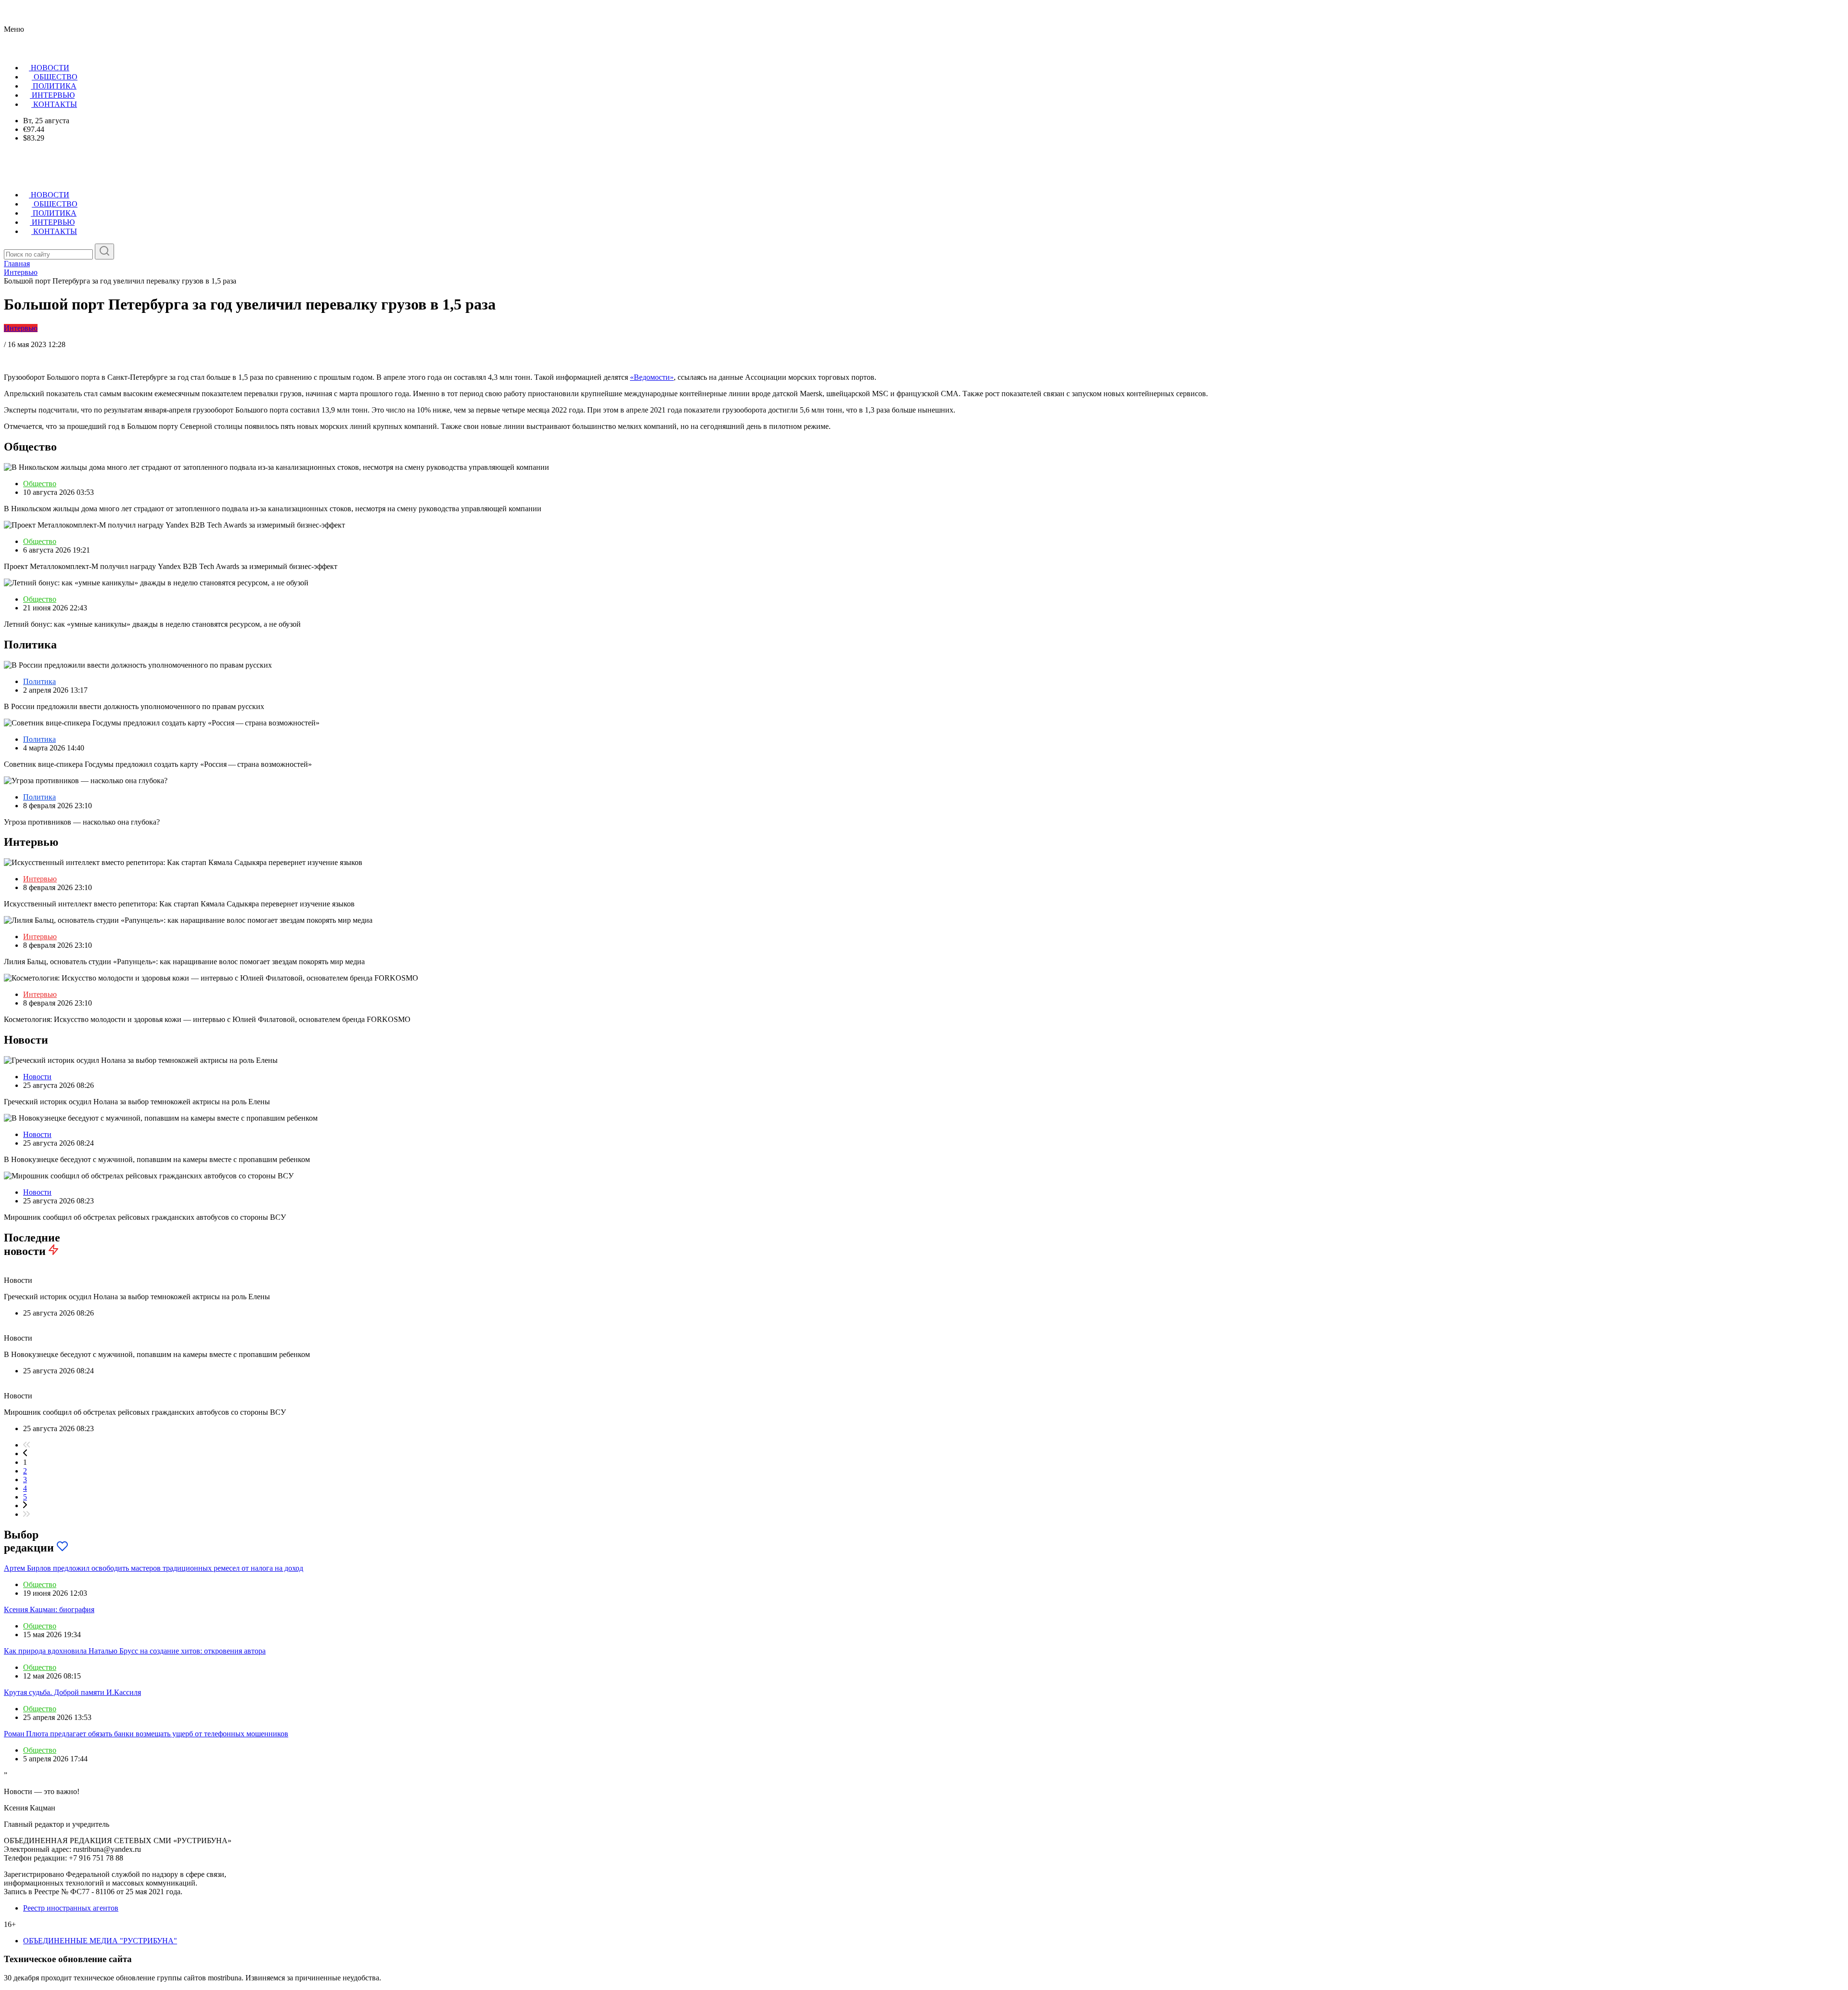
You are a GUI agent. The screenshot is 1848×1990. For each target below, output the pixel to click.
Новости (37, 1077)
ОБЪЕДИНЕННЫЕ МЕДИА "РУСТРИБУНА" (100, 1941)
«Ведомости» (652, 377)
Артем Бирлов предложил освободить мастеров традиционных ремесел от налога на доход (154, 1568)
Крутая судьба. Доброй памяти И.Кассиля (72, 1692)
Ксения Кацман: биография (49, 1609)
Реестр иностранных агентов (71, 1908)
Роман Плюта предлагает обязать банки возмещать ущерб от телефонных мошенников (146, 1734)
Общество (40, 484)
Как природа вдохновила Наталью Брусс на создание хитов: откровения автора (135, 1651)
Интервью (21, 328)
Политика (39, 681)
